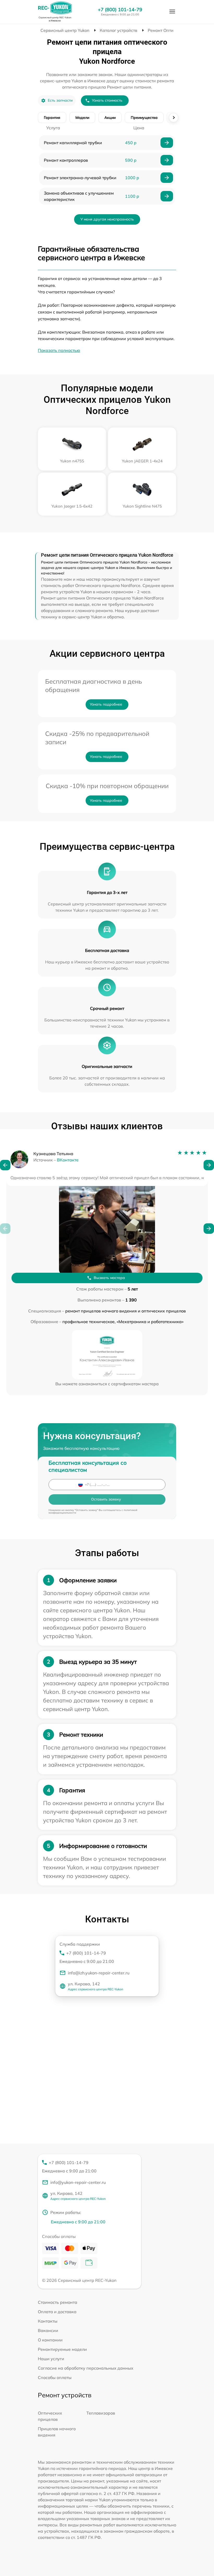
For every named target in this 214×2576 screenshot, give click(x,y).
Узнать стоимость (107, 100)
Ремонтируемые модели (62, 2349)
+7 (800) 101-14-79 (120, 10)
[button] (5, 1165)
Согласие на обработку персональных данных (86, 2368)
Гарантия (52, 118)
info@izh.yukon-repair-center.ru (99, 1973)
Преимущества (144, 118)
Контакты (48, 2321)
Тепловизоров (101, 2413)
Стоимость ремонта (58, 2302)
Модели (82, 118)
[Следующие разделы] (174, 118)
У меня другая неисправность (107, 219)
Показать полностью (59, 350)
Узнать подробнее (106, 704)
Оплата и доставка (57, 2312)
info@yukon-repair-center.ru (78, 2182)
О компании (50, 2340)
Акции (110, 118)
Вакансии (48, 2330)
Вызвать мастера (109, 1278)
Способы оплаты (55, 2377)
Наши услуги (51, 2359)
